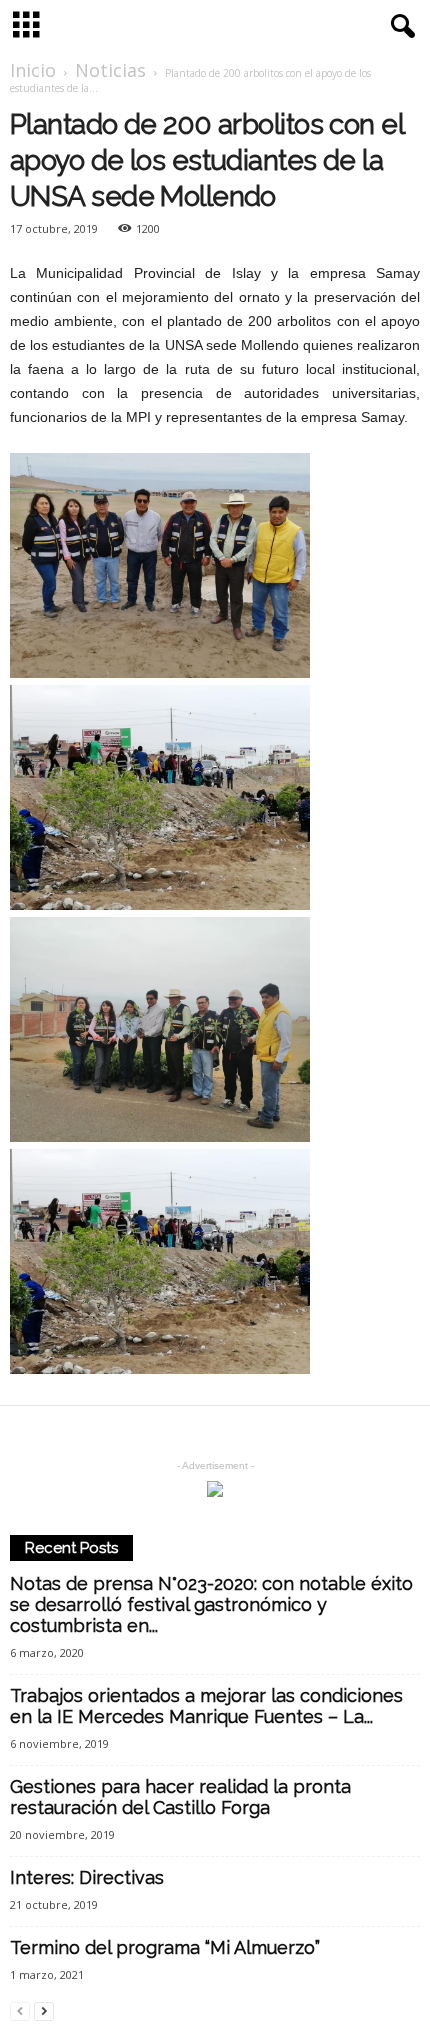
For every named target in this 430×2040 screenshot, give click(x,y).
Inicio (33, 70)
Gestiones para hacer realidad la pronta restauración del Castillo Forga (180, 1797)
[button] (399, 27)
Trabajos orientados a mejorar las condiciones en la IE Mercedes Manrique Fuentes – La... (206, 1706)
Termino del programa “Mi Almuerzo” (165, 1947)
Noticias (110, 70)
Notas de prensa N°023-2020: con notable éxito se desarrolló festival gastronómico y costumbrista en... (211, 1604)
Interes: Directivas (87, 1877)
